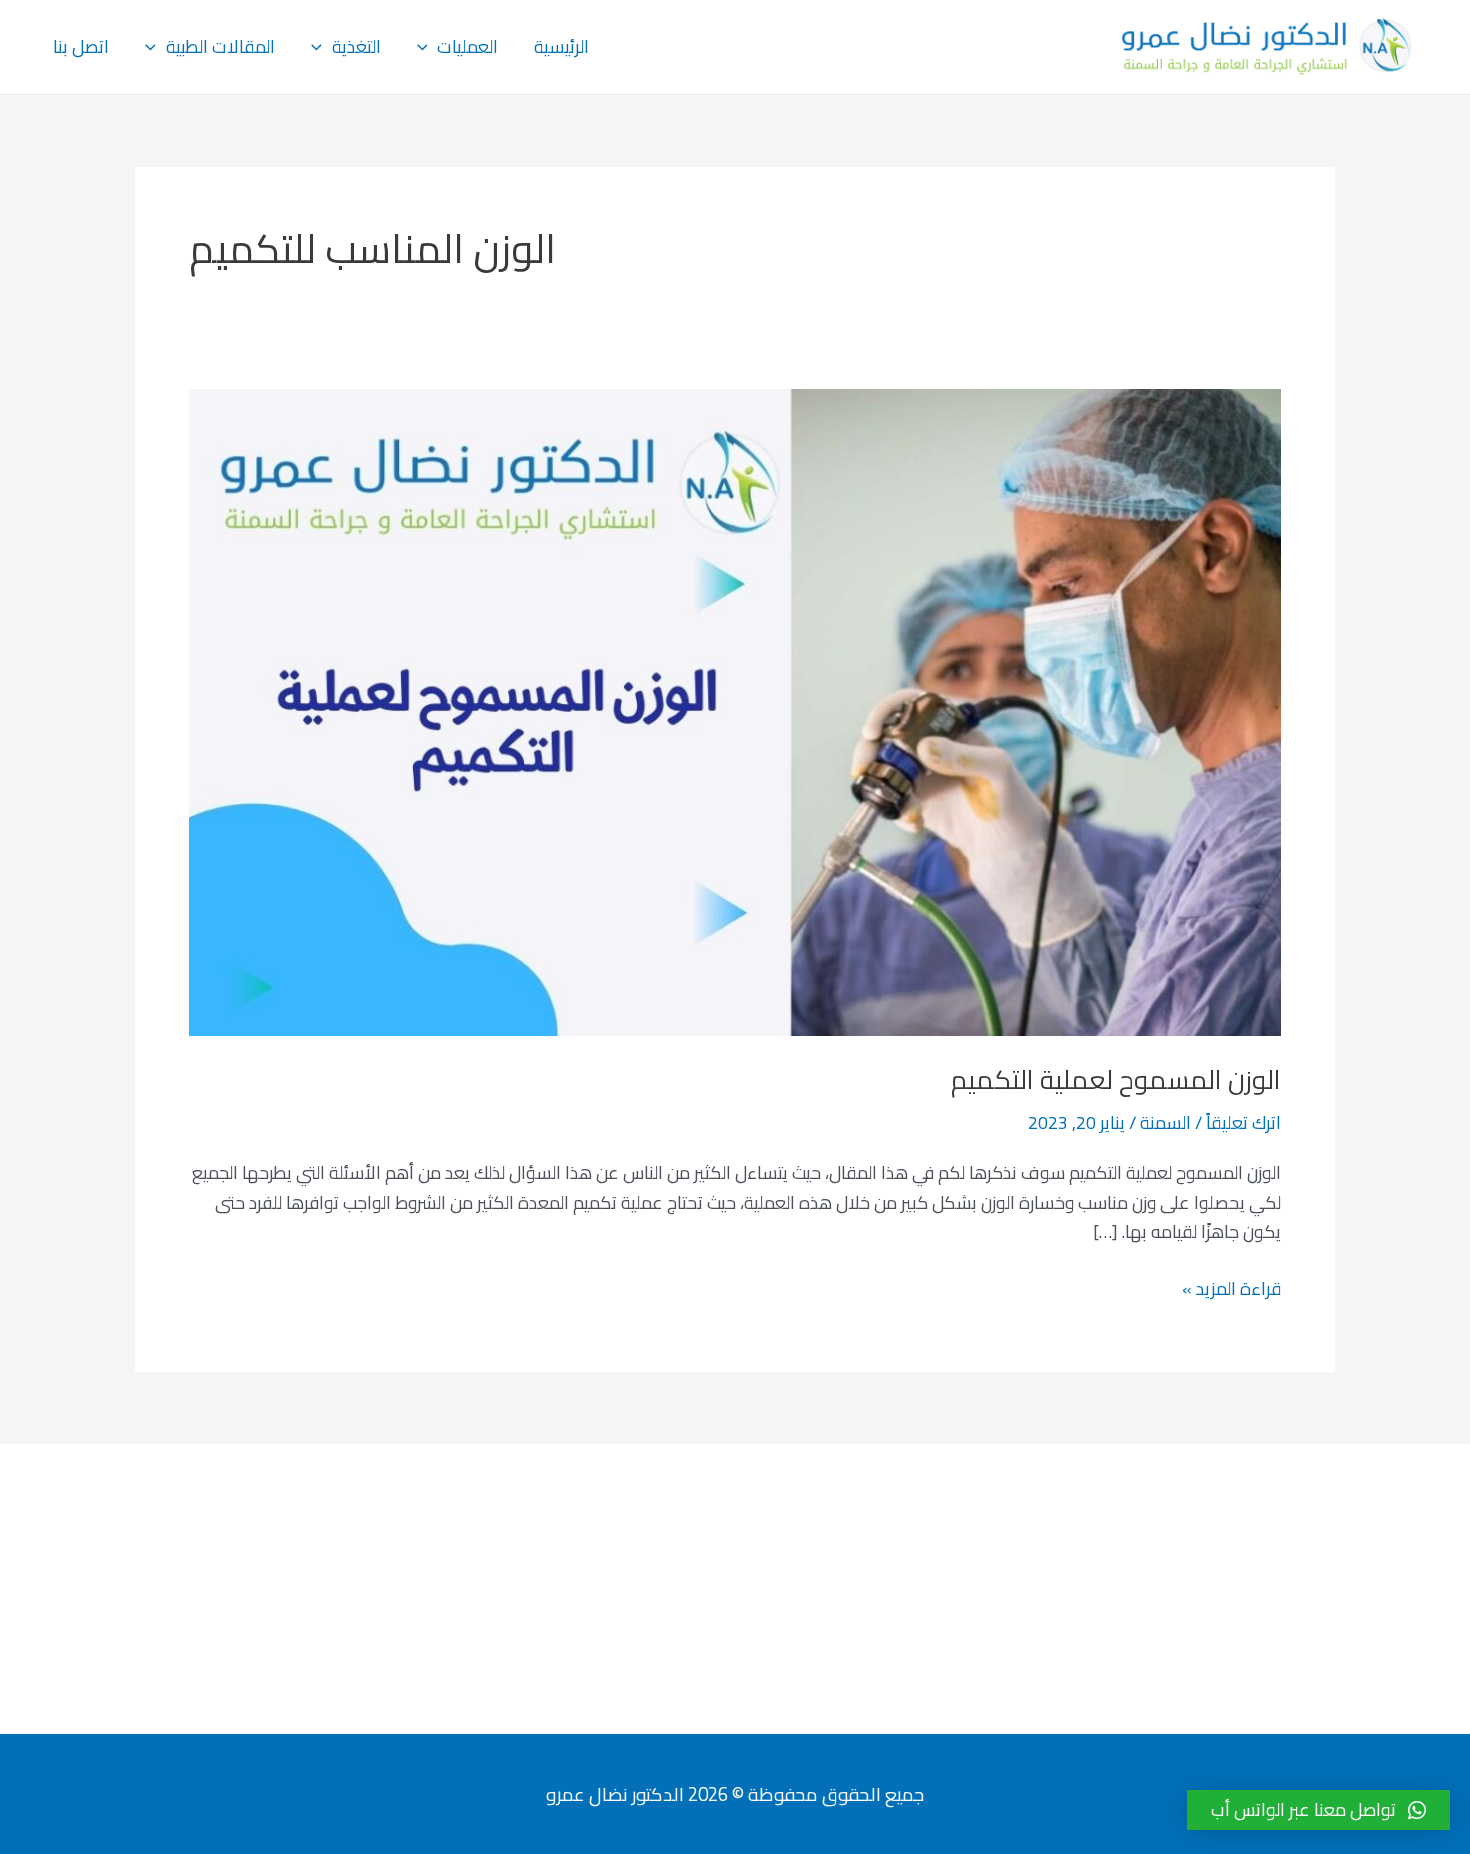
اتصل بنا (81, 46)
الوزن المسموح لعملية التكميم (1116, 1079)
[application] (427, 47)
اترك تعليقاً (1243, 1122)
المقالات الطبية (220, 46)
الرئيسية (561, 46)
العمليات (467, 46)
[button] (1318, 1810)
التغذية (356, 46)
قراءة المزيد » (1231, 1289)
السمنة (1165, 1122)
